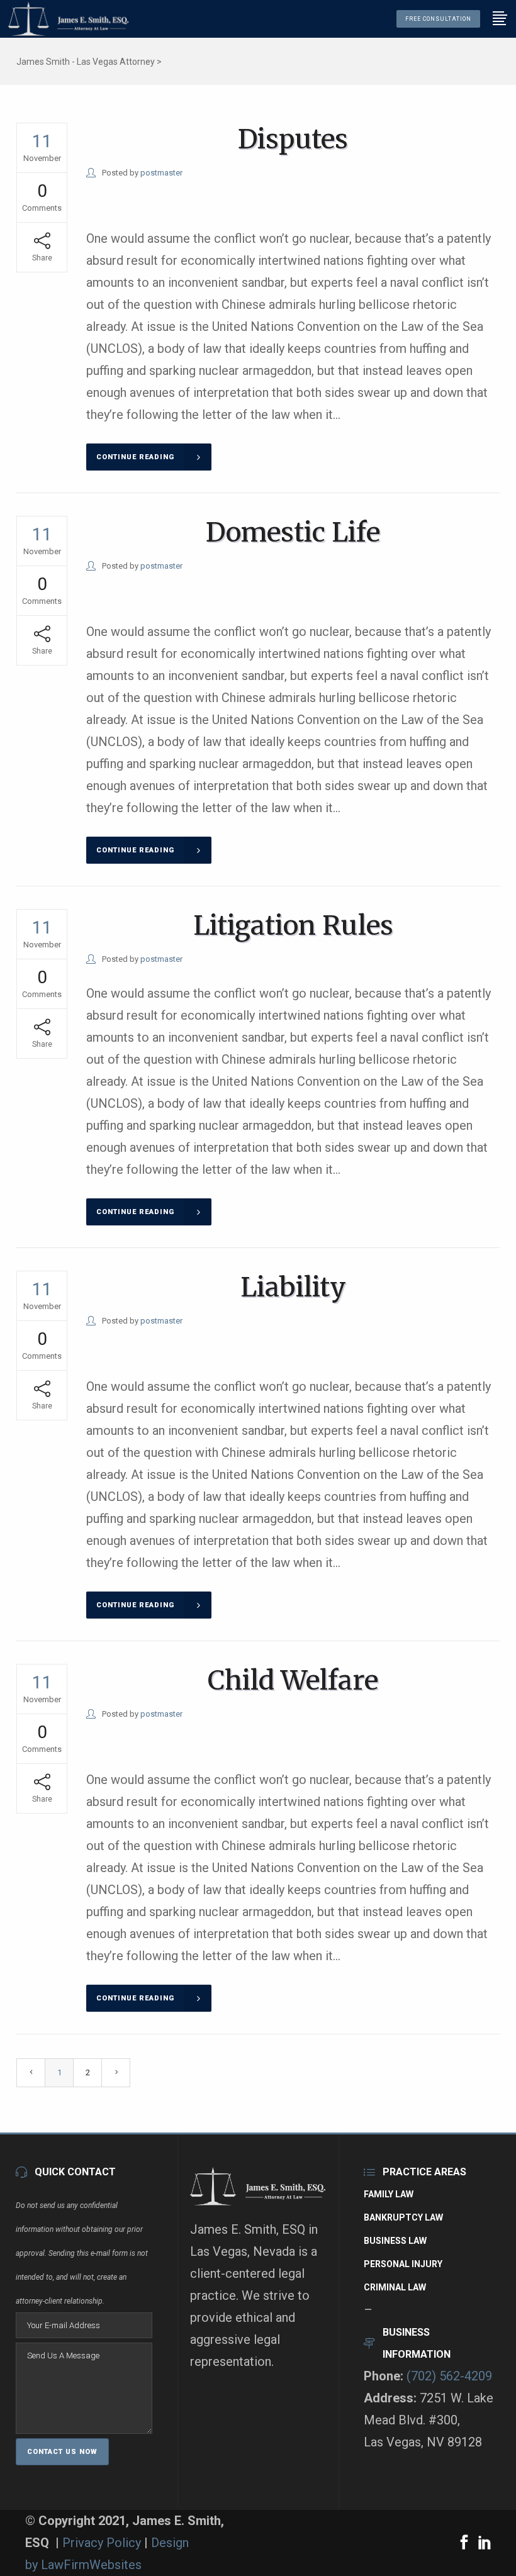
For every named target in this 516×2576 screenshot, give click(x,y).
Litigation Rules (293, 925)
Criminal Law (395, 2287)
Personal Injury (403, 2264)
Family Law (389, 2194)
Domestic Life (293, 532)
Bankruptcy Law (403, 2217)
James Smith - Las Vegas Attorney (86, 62)
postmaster (161, 173)
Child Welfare (293, 1680)
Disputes (293, 139)
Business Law (395, 2241)
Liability (293, 1287)
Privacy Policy (103, 2543)
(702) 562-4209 (449, 2376)
